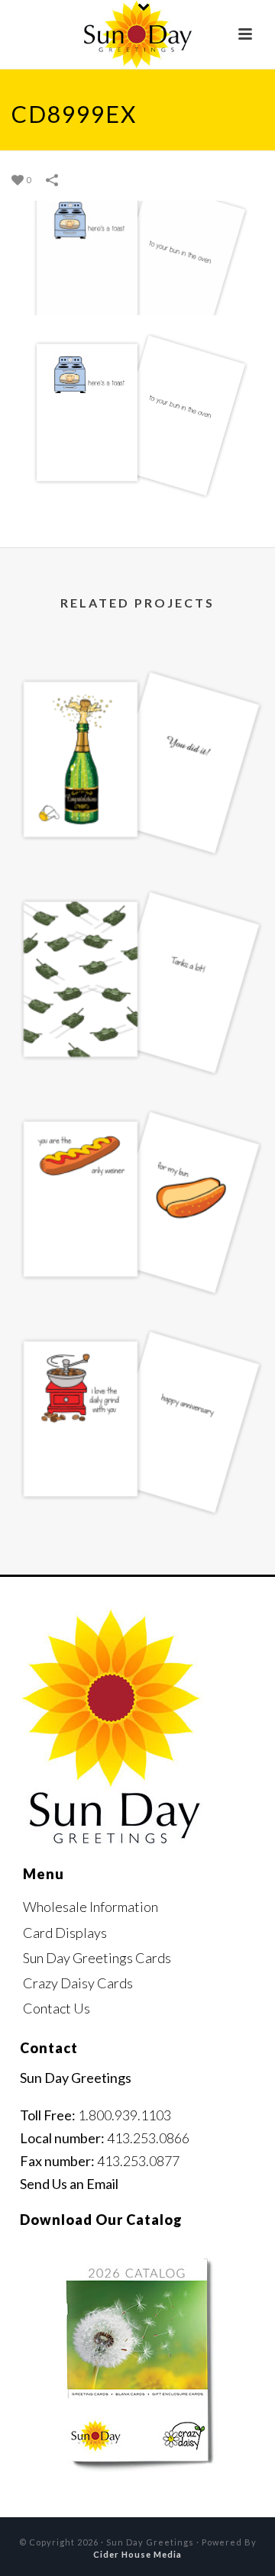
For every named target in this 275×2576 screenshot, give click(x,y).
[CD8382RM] (137, 1152)
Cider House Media (137, 2554)
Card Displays (65, 1933)
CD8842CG (137, 829)
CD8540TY (137, 1048)
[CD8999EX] (137, 256)
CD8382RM (138, 1268)
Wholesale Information (91, 1907)
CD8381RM (138, 1488)
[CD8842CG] (137, 712)
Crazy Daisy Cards (78, 1983)
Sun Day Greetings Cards (97, 1958)
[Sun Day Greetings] (137, 34)
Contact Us (57, 2008)
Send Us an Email (69, 2184)
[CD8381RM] (137, 1372)
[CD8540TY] (137, 932)
